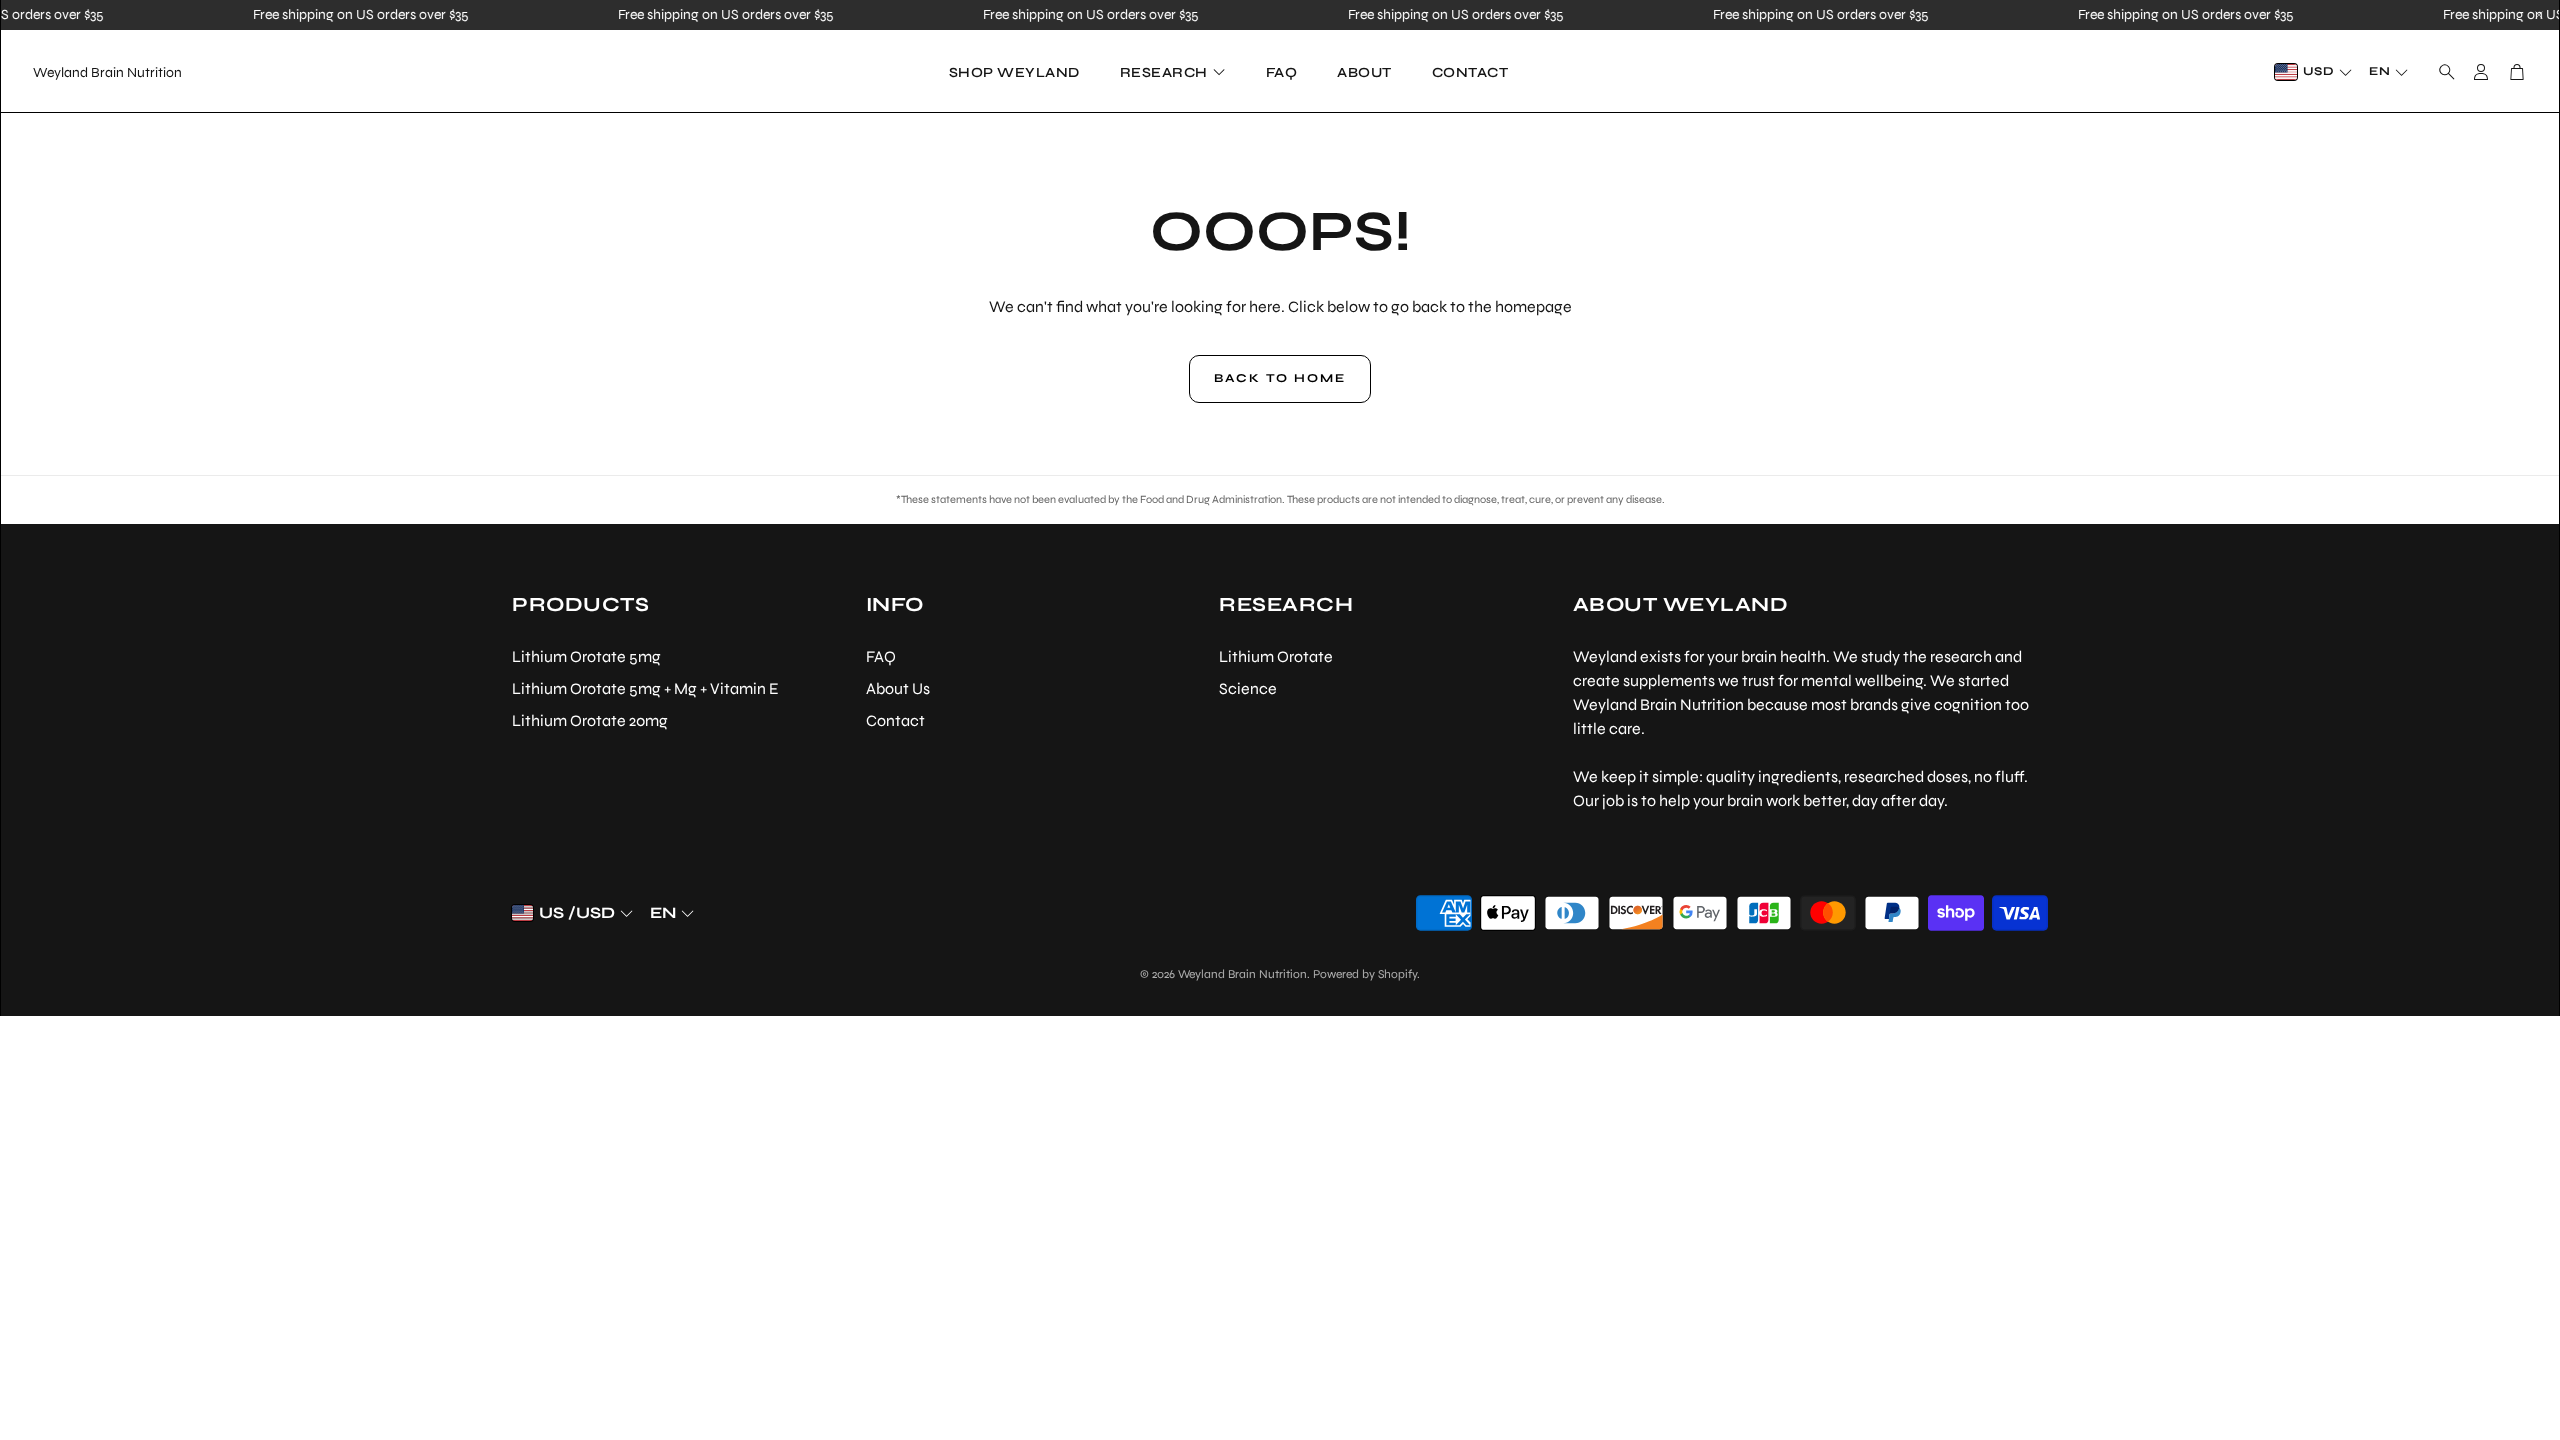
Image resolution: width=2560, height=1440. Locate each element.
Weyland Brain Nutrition (107, 72)
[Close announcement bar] (2539, 15)
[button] (2441, 72)
